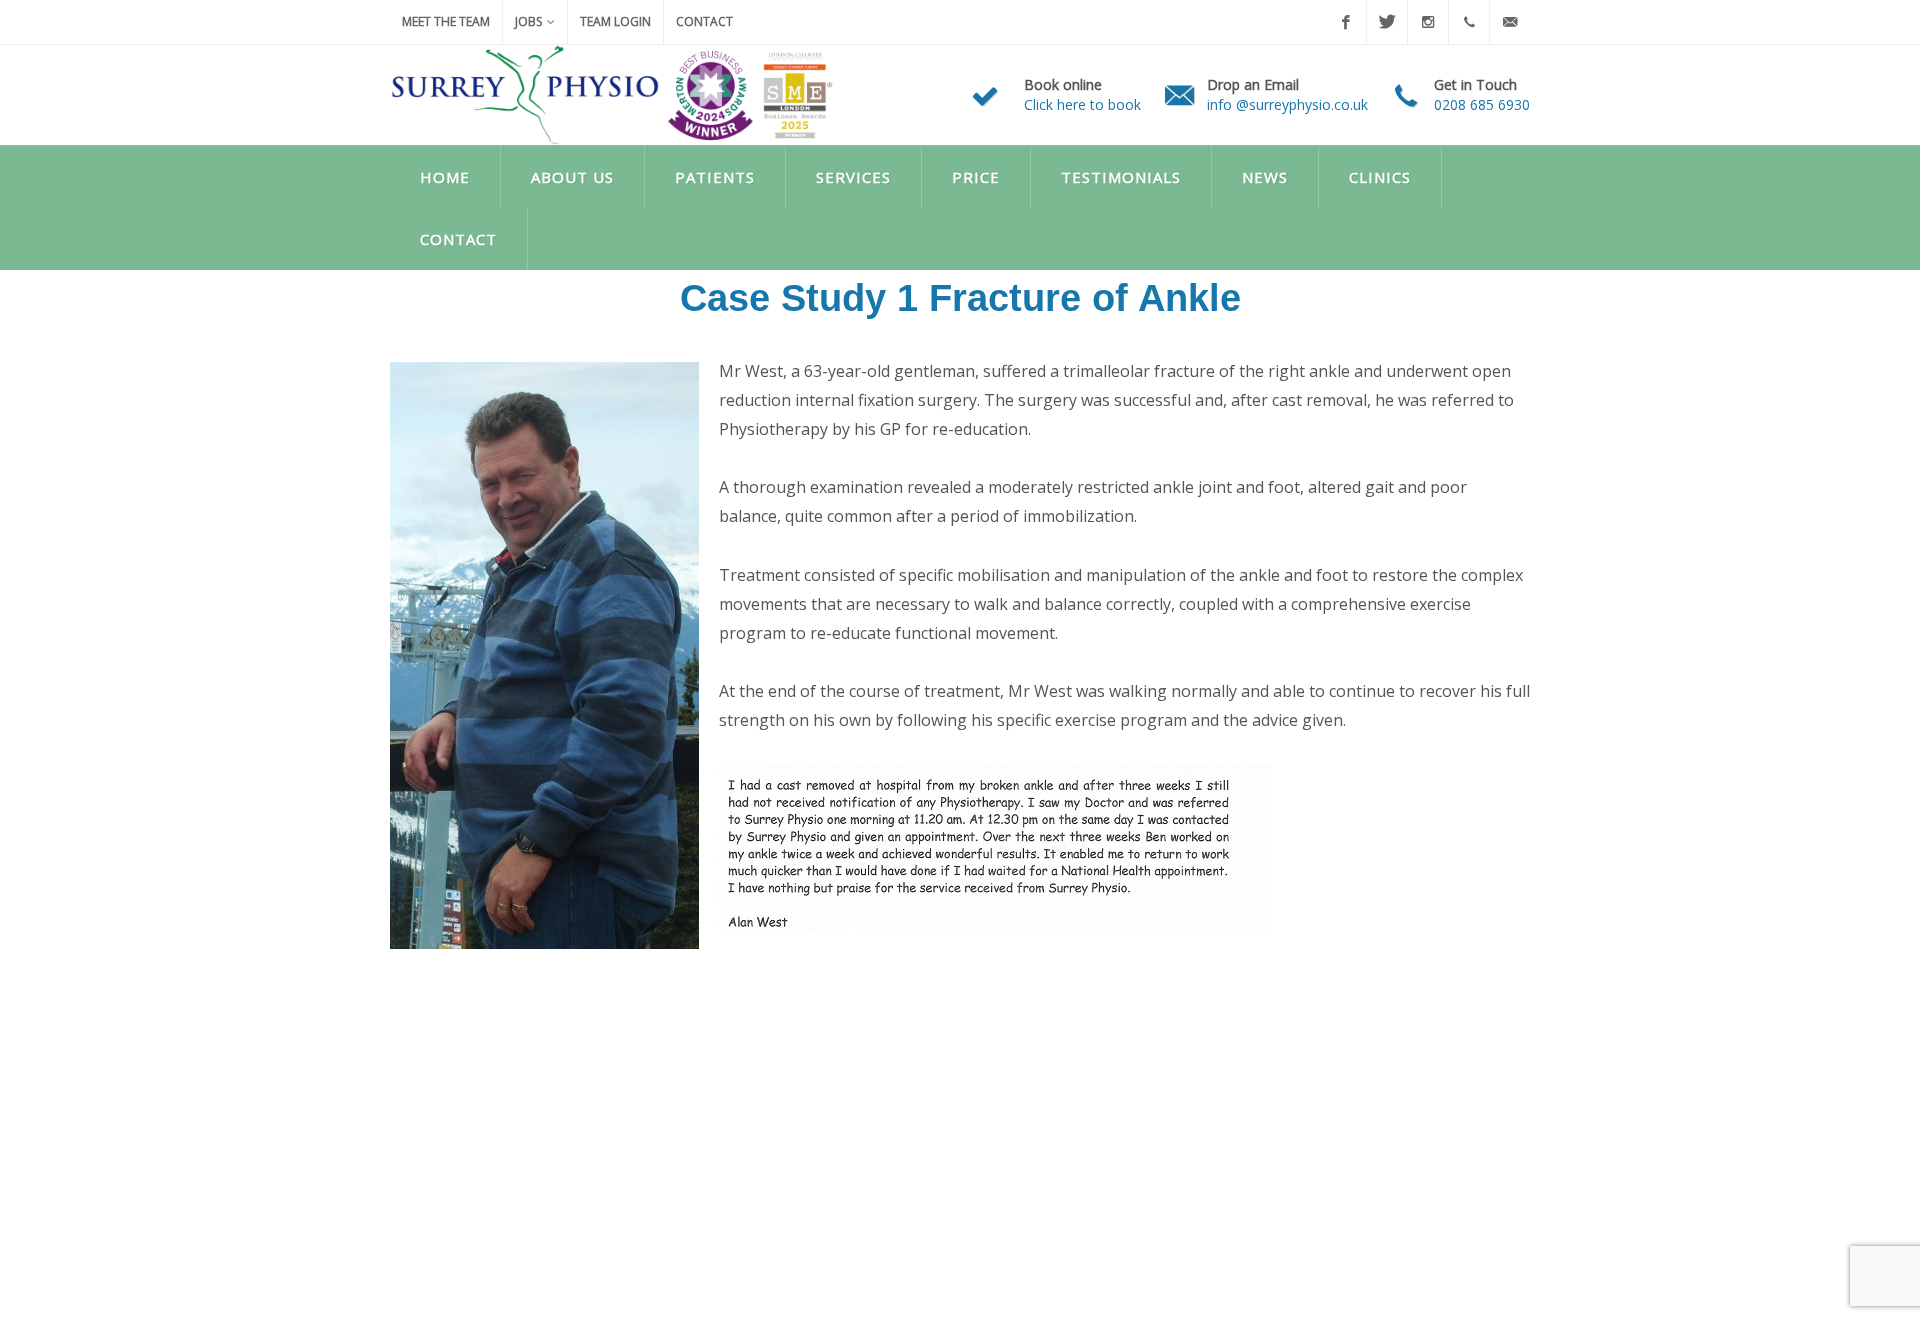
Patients (715, 177)
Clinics (1380, 177)
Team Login (615, 21)
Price (976, 177)
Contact (704, 21)
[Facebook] (1346, 22)
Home (445, 177)
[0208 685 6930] (1469, 22)
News (1265, 177)
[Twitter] (1387, 22)
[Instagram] (1428, 22)
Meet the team (446, 21)
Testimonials (1121, 177)
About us (572, 177)
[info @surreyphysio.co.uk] (1510, 22)
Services (853, 177)
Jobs (528, 21)
